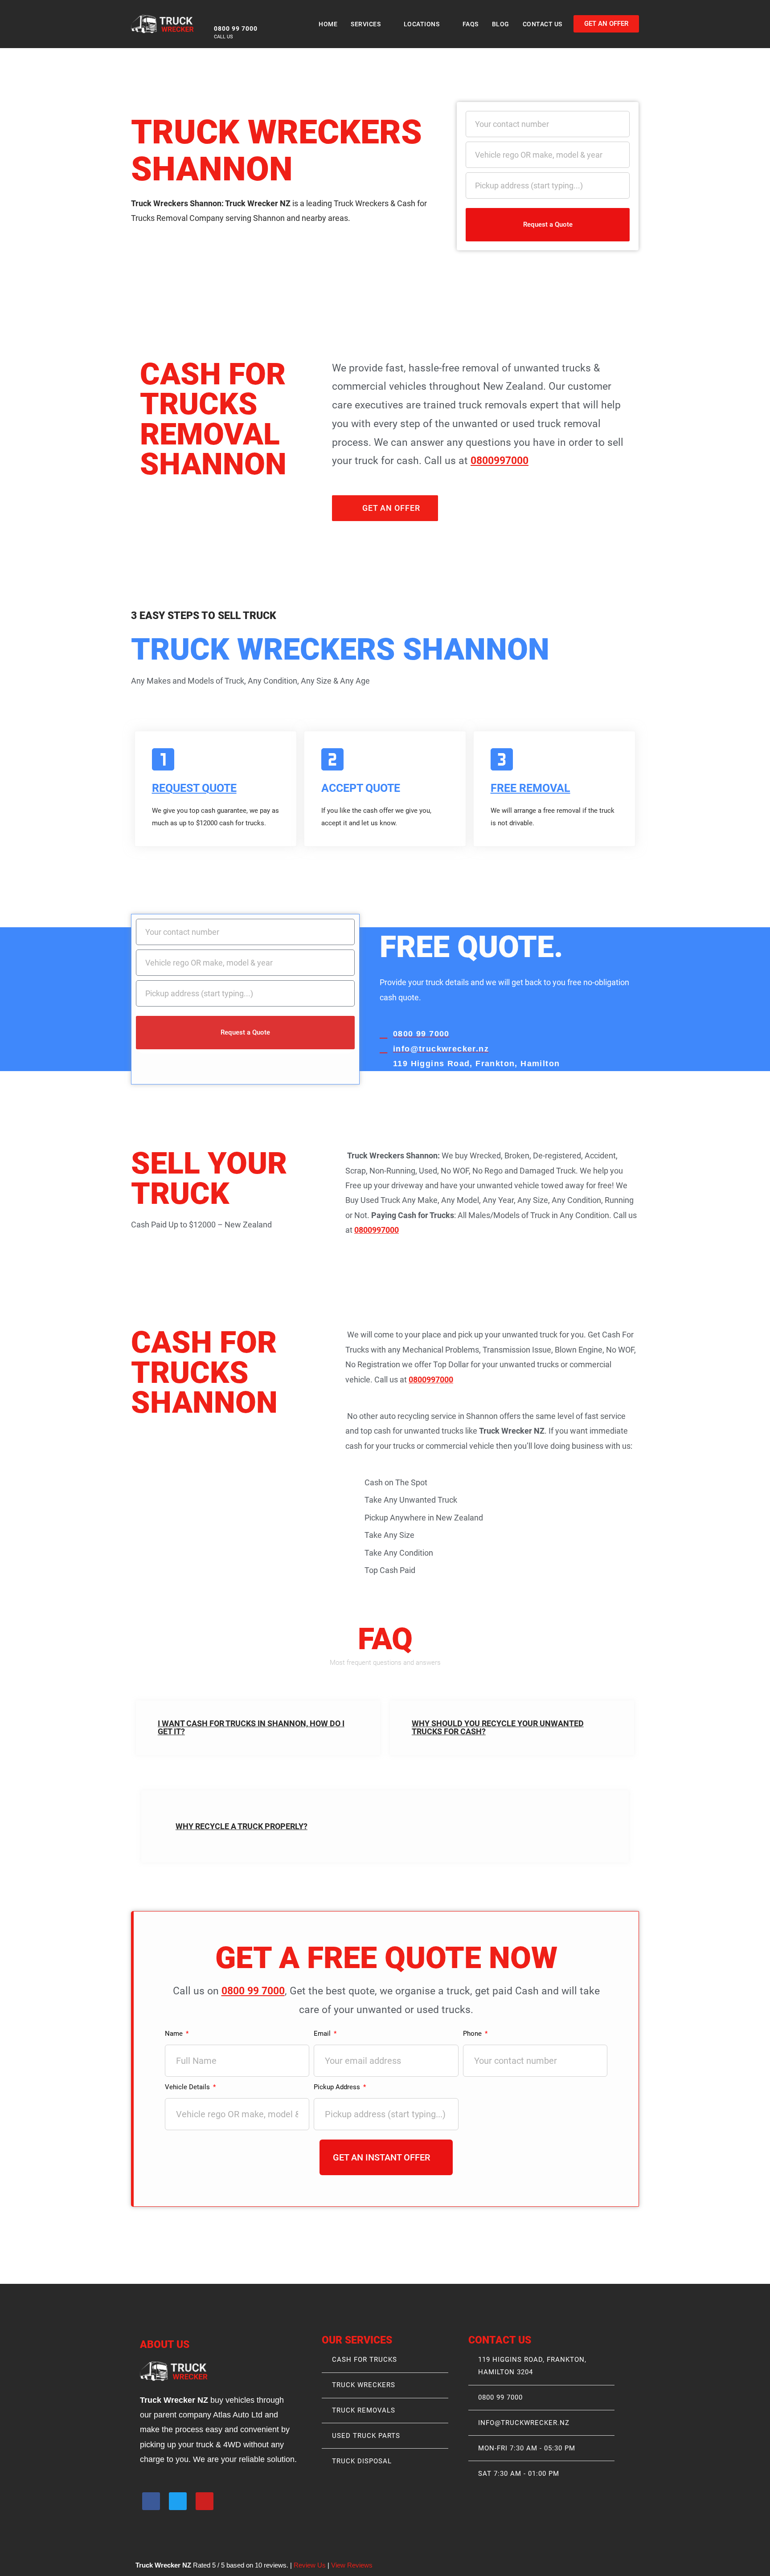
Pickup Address (338, 2087)
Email (323, 2034)
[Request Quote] (163, 759)
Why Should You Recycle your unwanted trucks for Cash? (498, 1727)
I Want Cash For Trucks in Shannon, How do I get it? (251, 1727)
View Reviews (352, 2565)
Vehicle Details (188, 2087)
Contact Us (543, 24)
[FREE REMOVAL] (502, 759)
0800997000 (500, 461)
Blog (501, 24)
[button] (258, 1728)
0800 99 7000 (253, 1991)
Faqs (471, 24)
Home (328, 24)
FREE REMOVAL (530, 788)
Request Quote (194, 788)
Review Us (310, 2565)
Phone (473, 2034)
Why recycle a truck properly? (242, 1826)
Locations (422, 24)
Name (175, 2034)
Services (366, 24)
